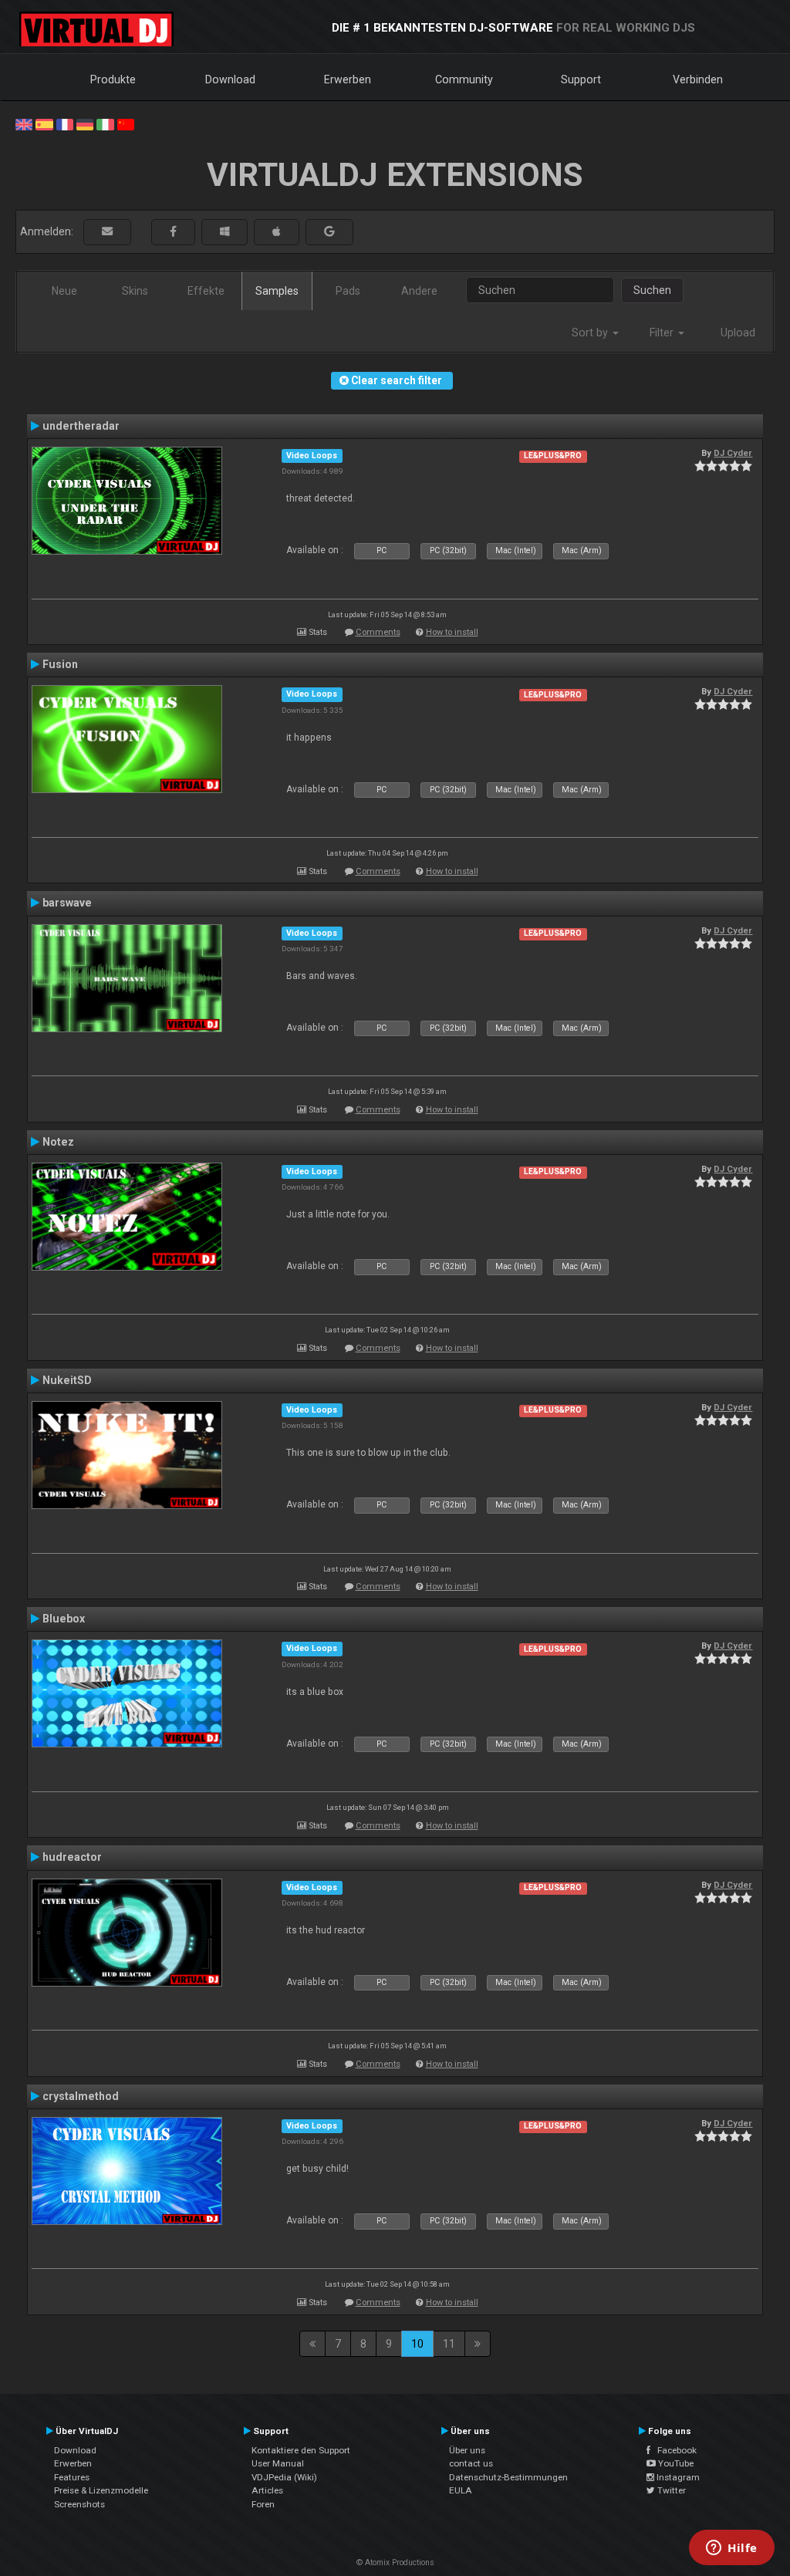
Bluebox (64, 1619)
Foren (263, 2504)
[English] (24, 123)
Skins (135, 291)
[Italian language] (105, 123)
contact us (471, 2463)
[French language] (65, 123)
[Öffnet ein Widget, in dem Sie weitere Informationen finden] (732, 2549)
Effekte (206, 291)
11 (449, 2344)
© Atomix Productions (395, 2562)
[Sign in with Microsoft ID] (225, 232)
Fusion (60, 664)
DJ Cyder (733, 453)
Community (464, 79)
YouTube (675, 2463)
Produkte (113, 79)
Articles (267, 2490)
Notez (58, 1142)
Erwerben (348, 79)
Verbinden (698, 79)
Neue (64, 291)
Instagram (677, 2477)
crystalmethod (81, 2096)
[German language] (85, 123)
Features (72, 2477)
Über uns (467, 2450)
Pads (348, 291)
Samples (277, 291)
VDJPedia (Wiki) (284, 2477)
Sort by (591, 333)
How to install (452, 632)
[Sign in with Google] (329, 232)
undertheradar (81, 426)
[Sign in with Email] (107, 232)
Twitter (670, 2490)
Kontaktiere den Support (301, 2450)
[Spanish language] (44, 123)
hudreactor (72, 1857)
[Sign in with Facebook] (173, 232)
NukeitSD (67, 1380)
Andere (419, 291)
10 (417, 2344)
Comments (378, 632)
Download (230, 79)
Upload (738, 333)
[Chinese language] (126, 123)
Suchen (652, 290)
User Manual (278, 2463)
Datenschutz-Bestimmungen (508, 2477)
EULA (461, 2490)
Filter (663, 333)
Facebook (674, 2450)
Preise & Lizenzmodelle (101, 2490)
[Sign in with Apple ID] (277, 232)
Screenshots (79, 2504)
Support (581, 79)
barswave (67, 903)
